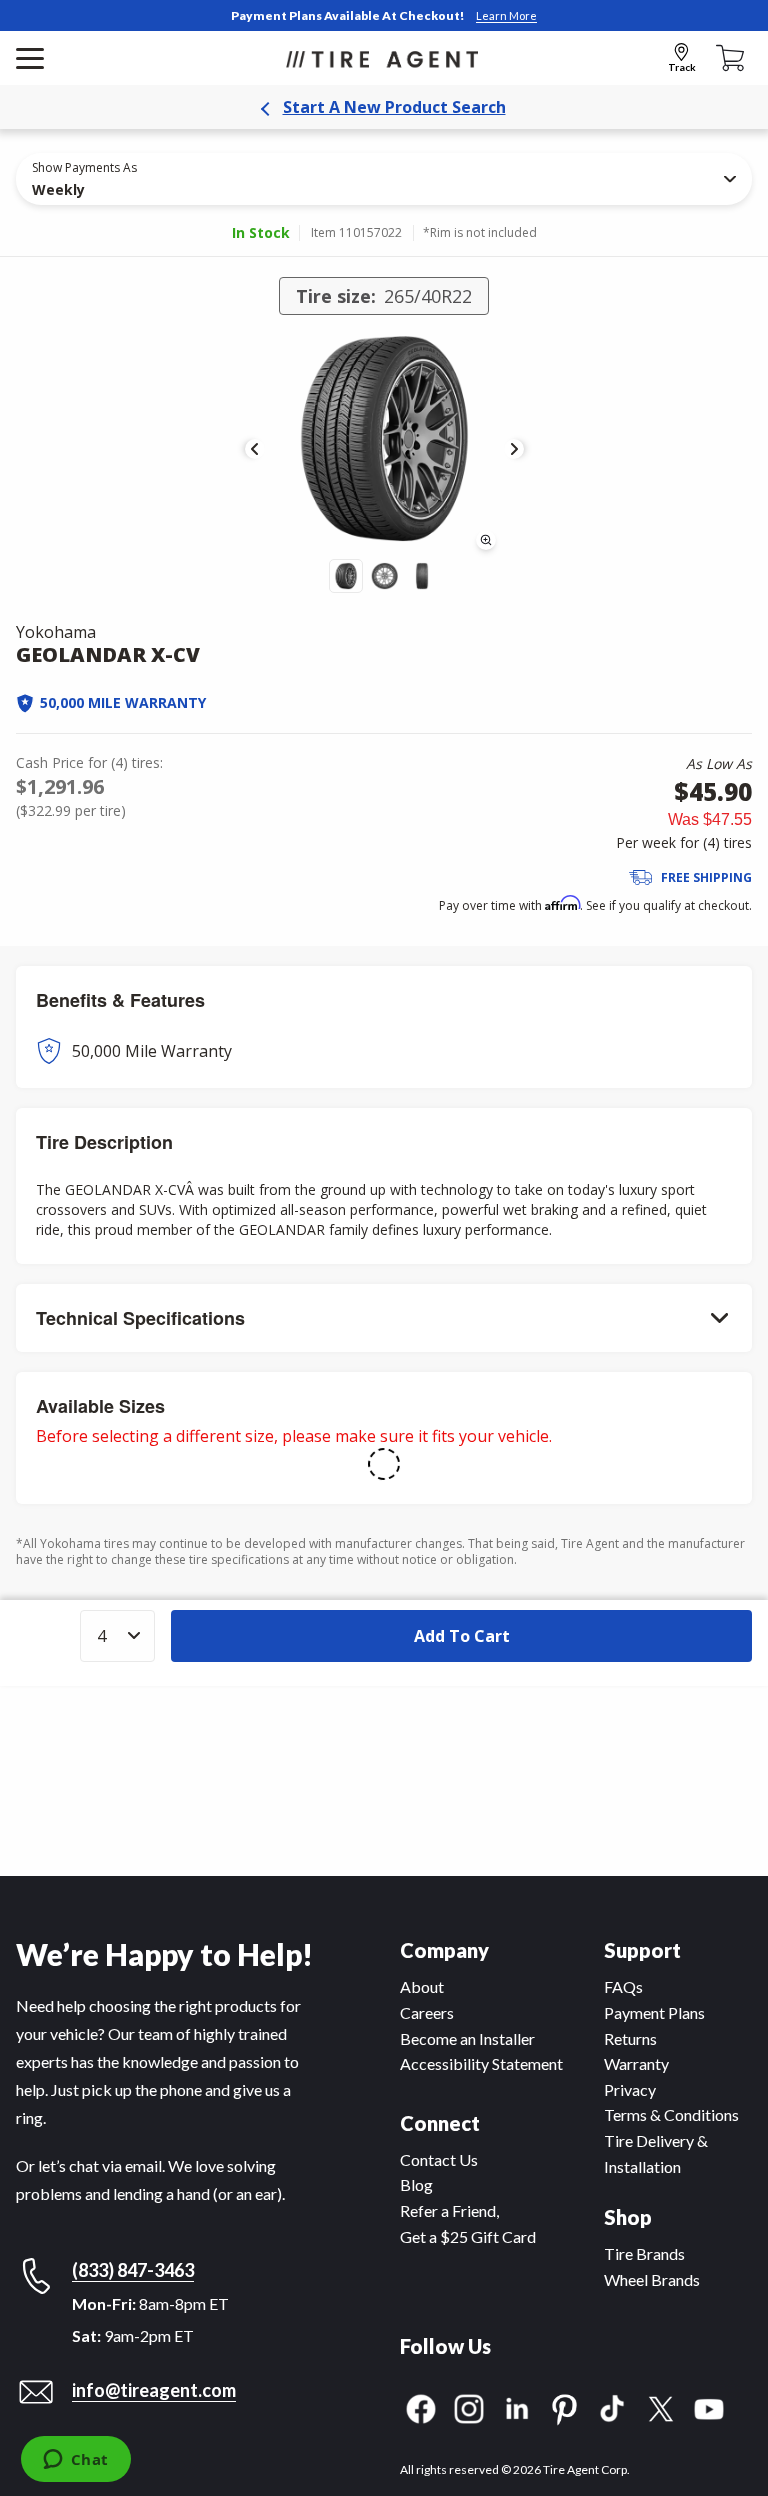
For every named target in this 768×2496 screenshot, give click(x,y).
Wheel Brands (652, 2279)
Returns (630, 2038)
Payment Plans (654, 2012)
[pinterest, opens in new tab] (565, 2406)
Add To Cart (462, 1636)
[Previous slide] (255, 449)
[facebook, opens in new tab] (421, 2406)
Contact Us (439, 2159)
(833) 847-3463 (133, 2270)
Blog (416, 2184)
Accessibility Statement (481, 2063)
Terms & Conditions (671, 2114)
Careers (427, 2012)
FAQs (623, 1986)
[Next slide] (514, 449)
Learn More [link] (506, 15)
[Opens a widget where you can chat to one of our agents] (75, 2461)
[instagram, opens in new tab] (469, 2406)
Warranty (636, 2063)
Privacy (630, 2089)
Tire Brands (644, 2253)
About (422, 1986)
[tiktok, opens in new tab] (613, 2406)
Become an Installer (467, 2038)
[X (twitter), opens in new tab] (661, 2406)
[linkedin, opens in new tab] (517, 2406)
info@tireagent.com (154, 2390)
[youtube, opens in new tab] (709, 2406)
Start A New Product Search (394, 107)
